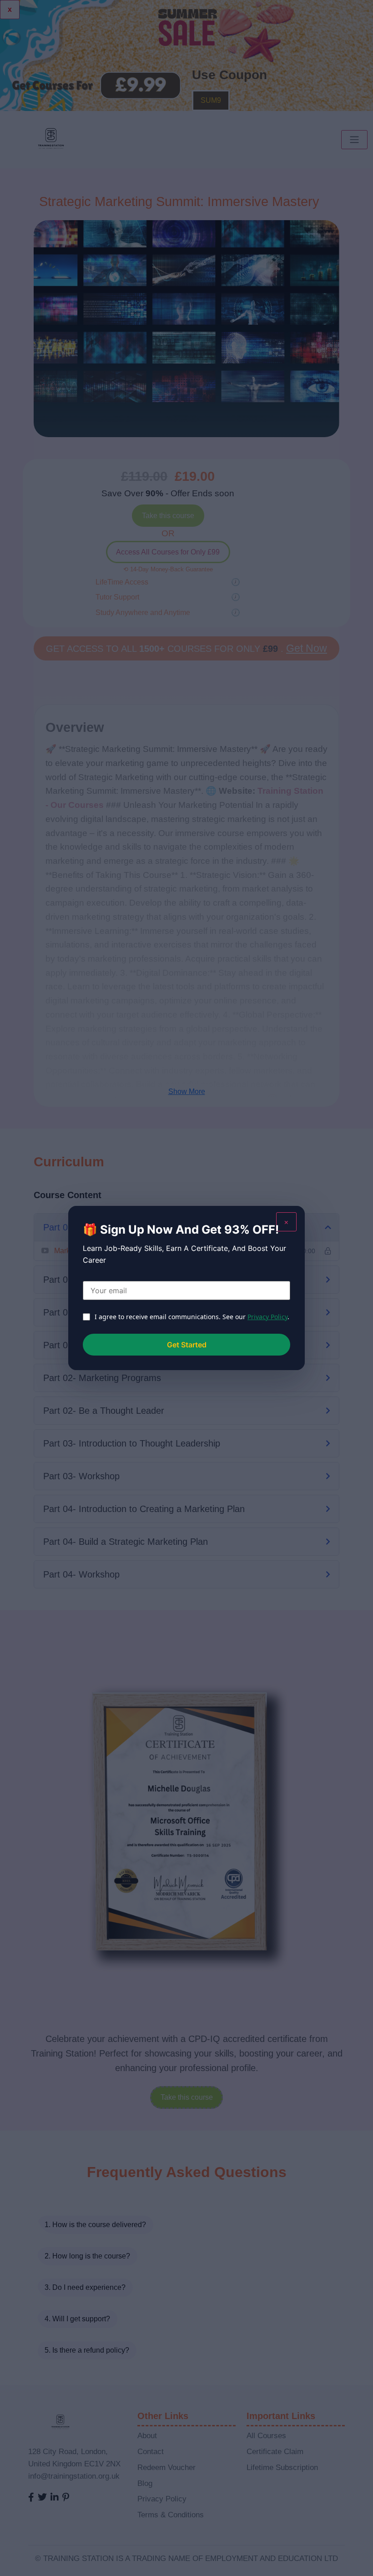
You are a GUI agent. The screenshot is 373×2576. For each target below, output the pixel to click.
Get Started (187, 1345)
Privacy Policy (267, 1317)
